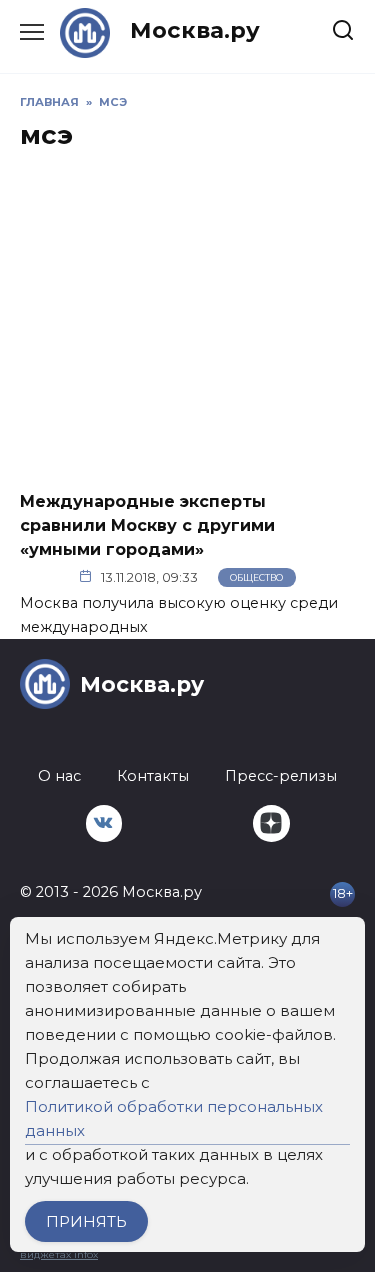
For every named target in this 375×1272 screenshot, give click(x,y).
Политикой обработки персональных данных (174, 1118)
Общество (256, 577)
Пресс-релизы (281, 776)
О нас (59, 776)
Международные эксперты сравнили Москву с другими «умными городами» (147, 524)
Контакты (153, 776)
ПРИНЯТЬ (86, 1221)
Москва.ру (195, 30)
